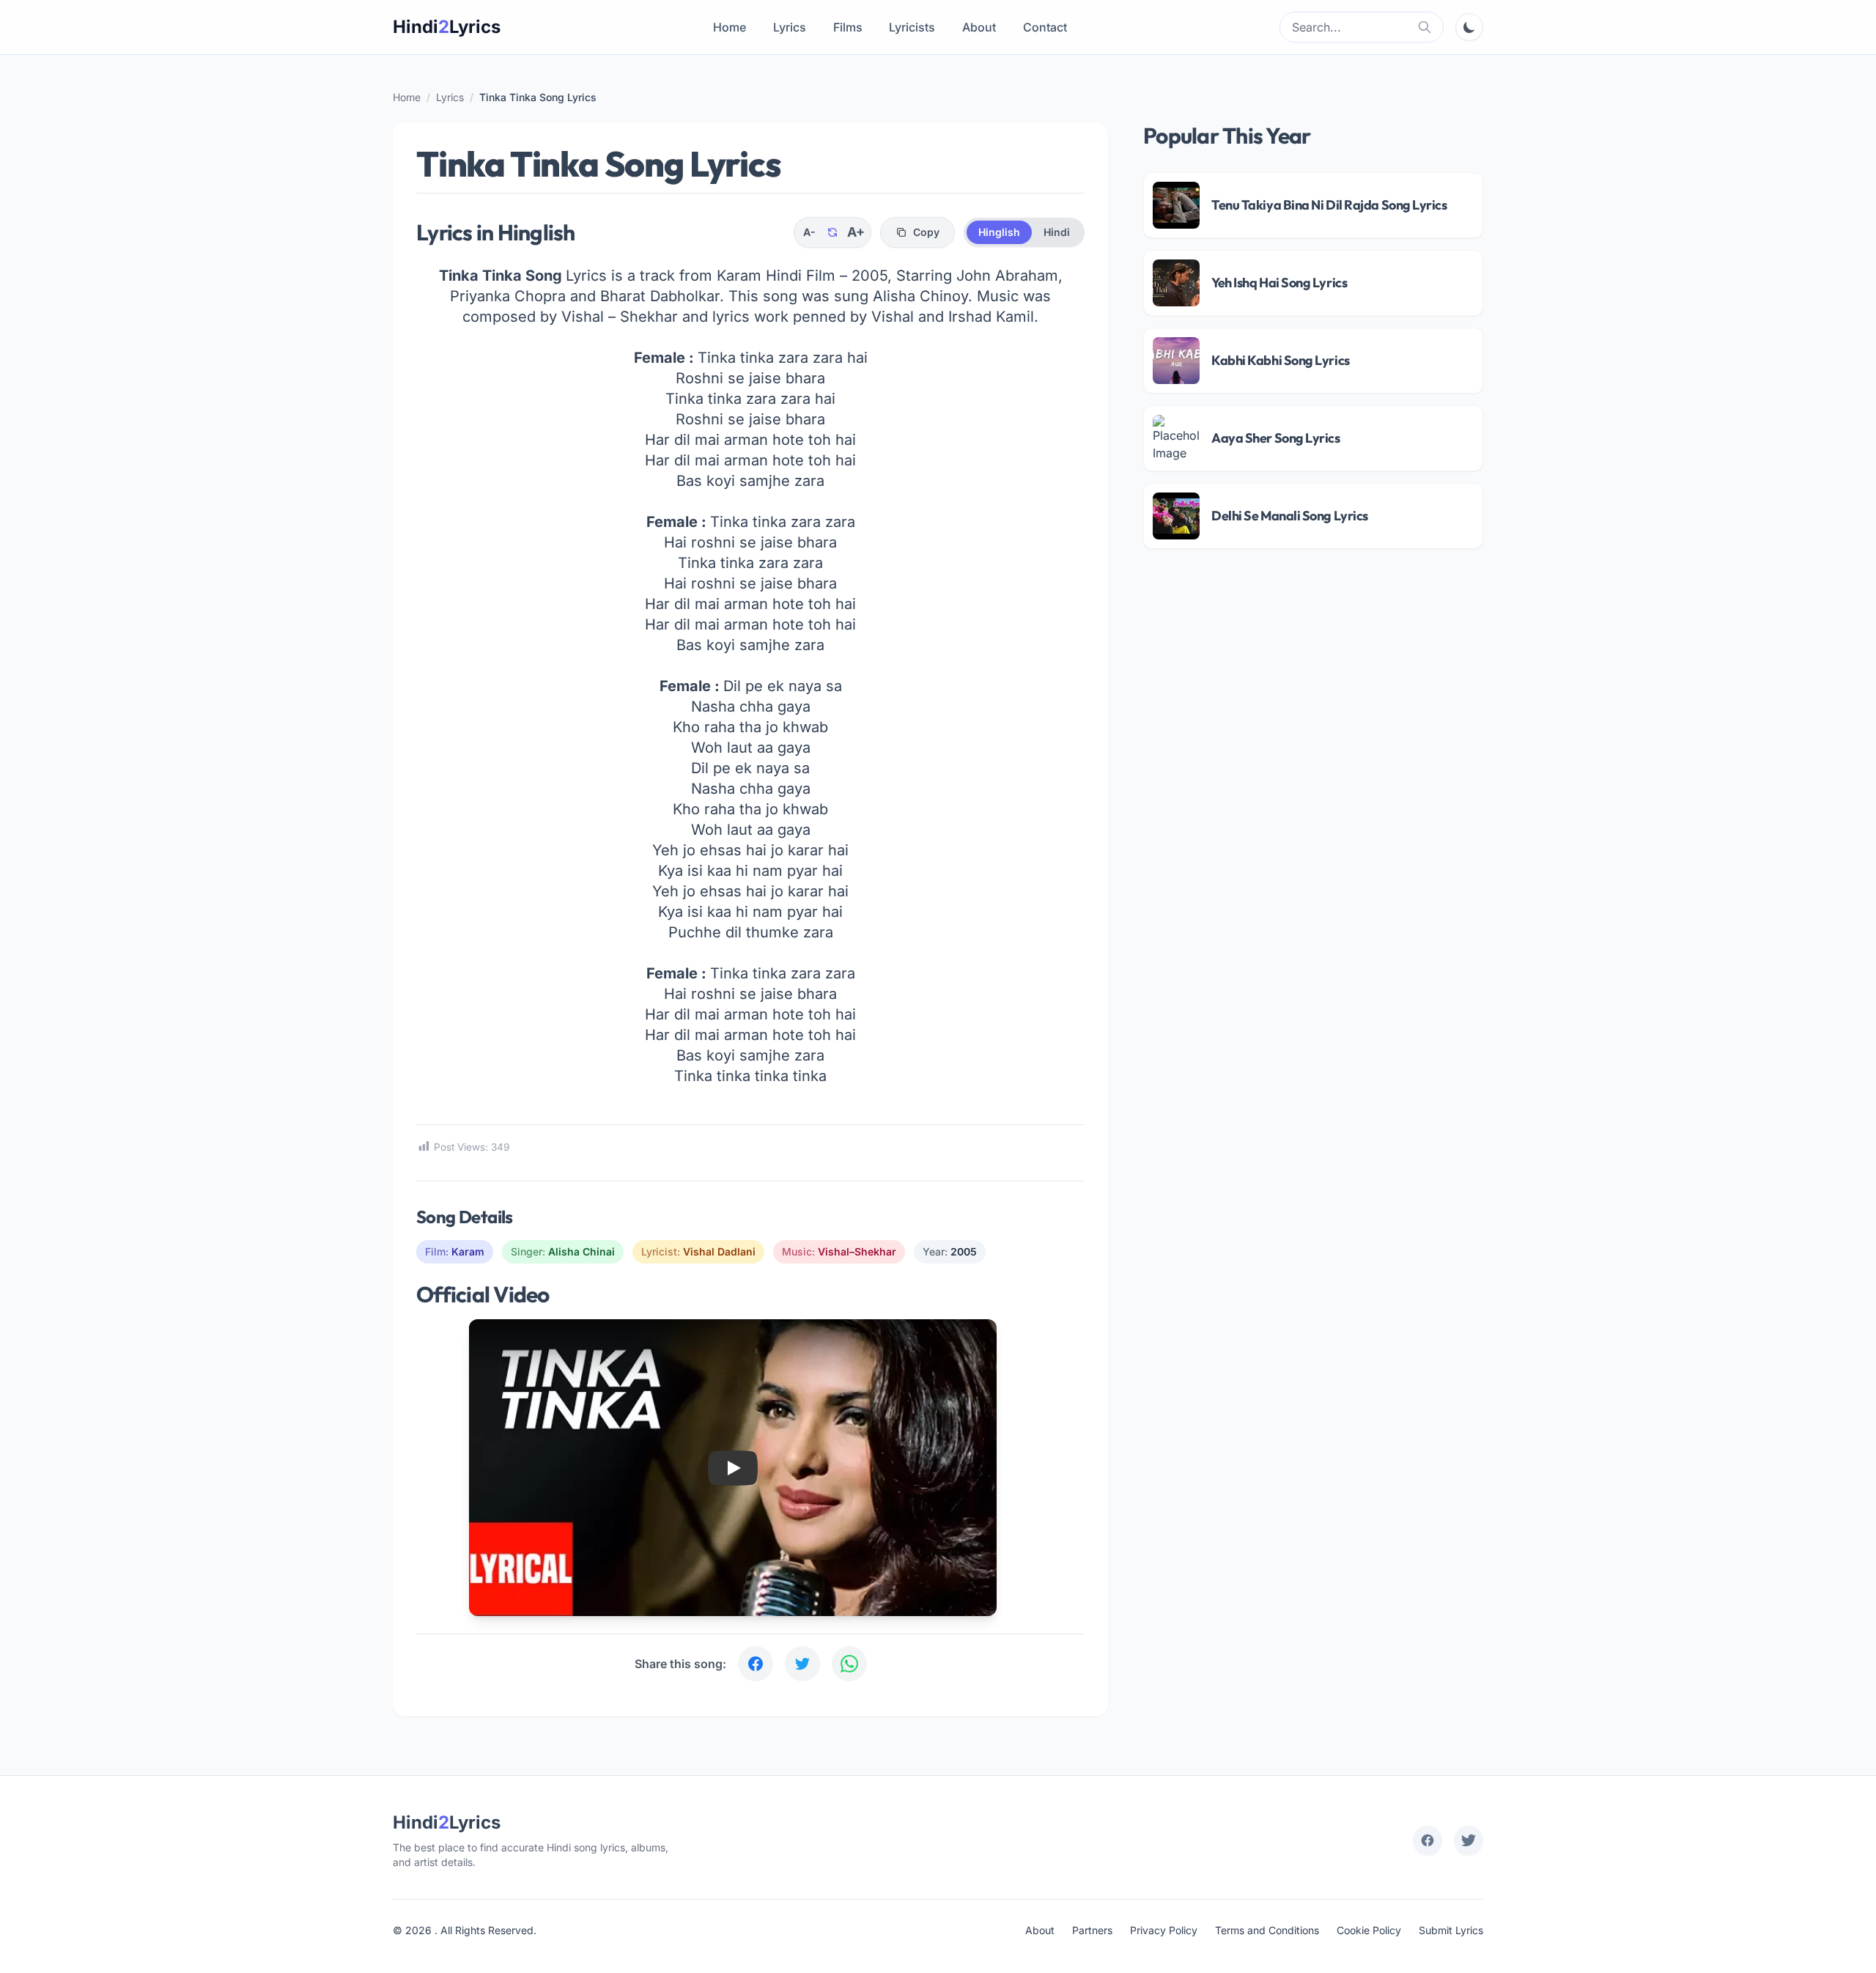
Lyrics (790, 27)
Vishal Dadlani (719, 1251)
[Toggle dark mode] (1469, 27)
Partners (1092, 1930)
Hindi (1057, 232)
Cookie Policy (1369, 1930)
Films (848, 27)
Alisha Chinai (581, 1251)
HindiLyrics (447, 27)
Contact (1045, 27)
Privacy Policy (1164, 1930)
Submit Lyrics (1451, 1930)
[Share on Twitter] (802, 1664)
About (979, 27)
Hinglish (999, 232)
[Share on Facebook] (756, 1664)
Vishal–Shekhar (857, 1251)
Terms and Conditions (1267, 1930)
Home (730, 27)
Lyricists (912, 27)
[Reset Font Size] (832, 232)
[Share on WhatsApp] (849, 1664)
